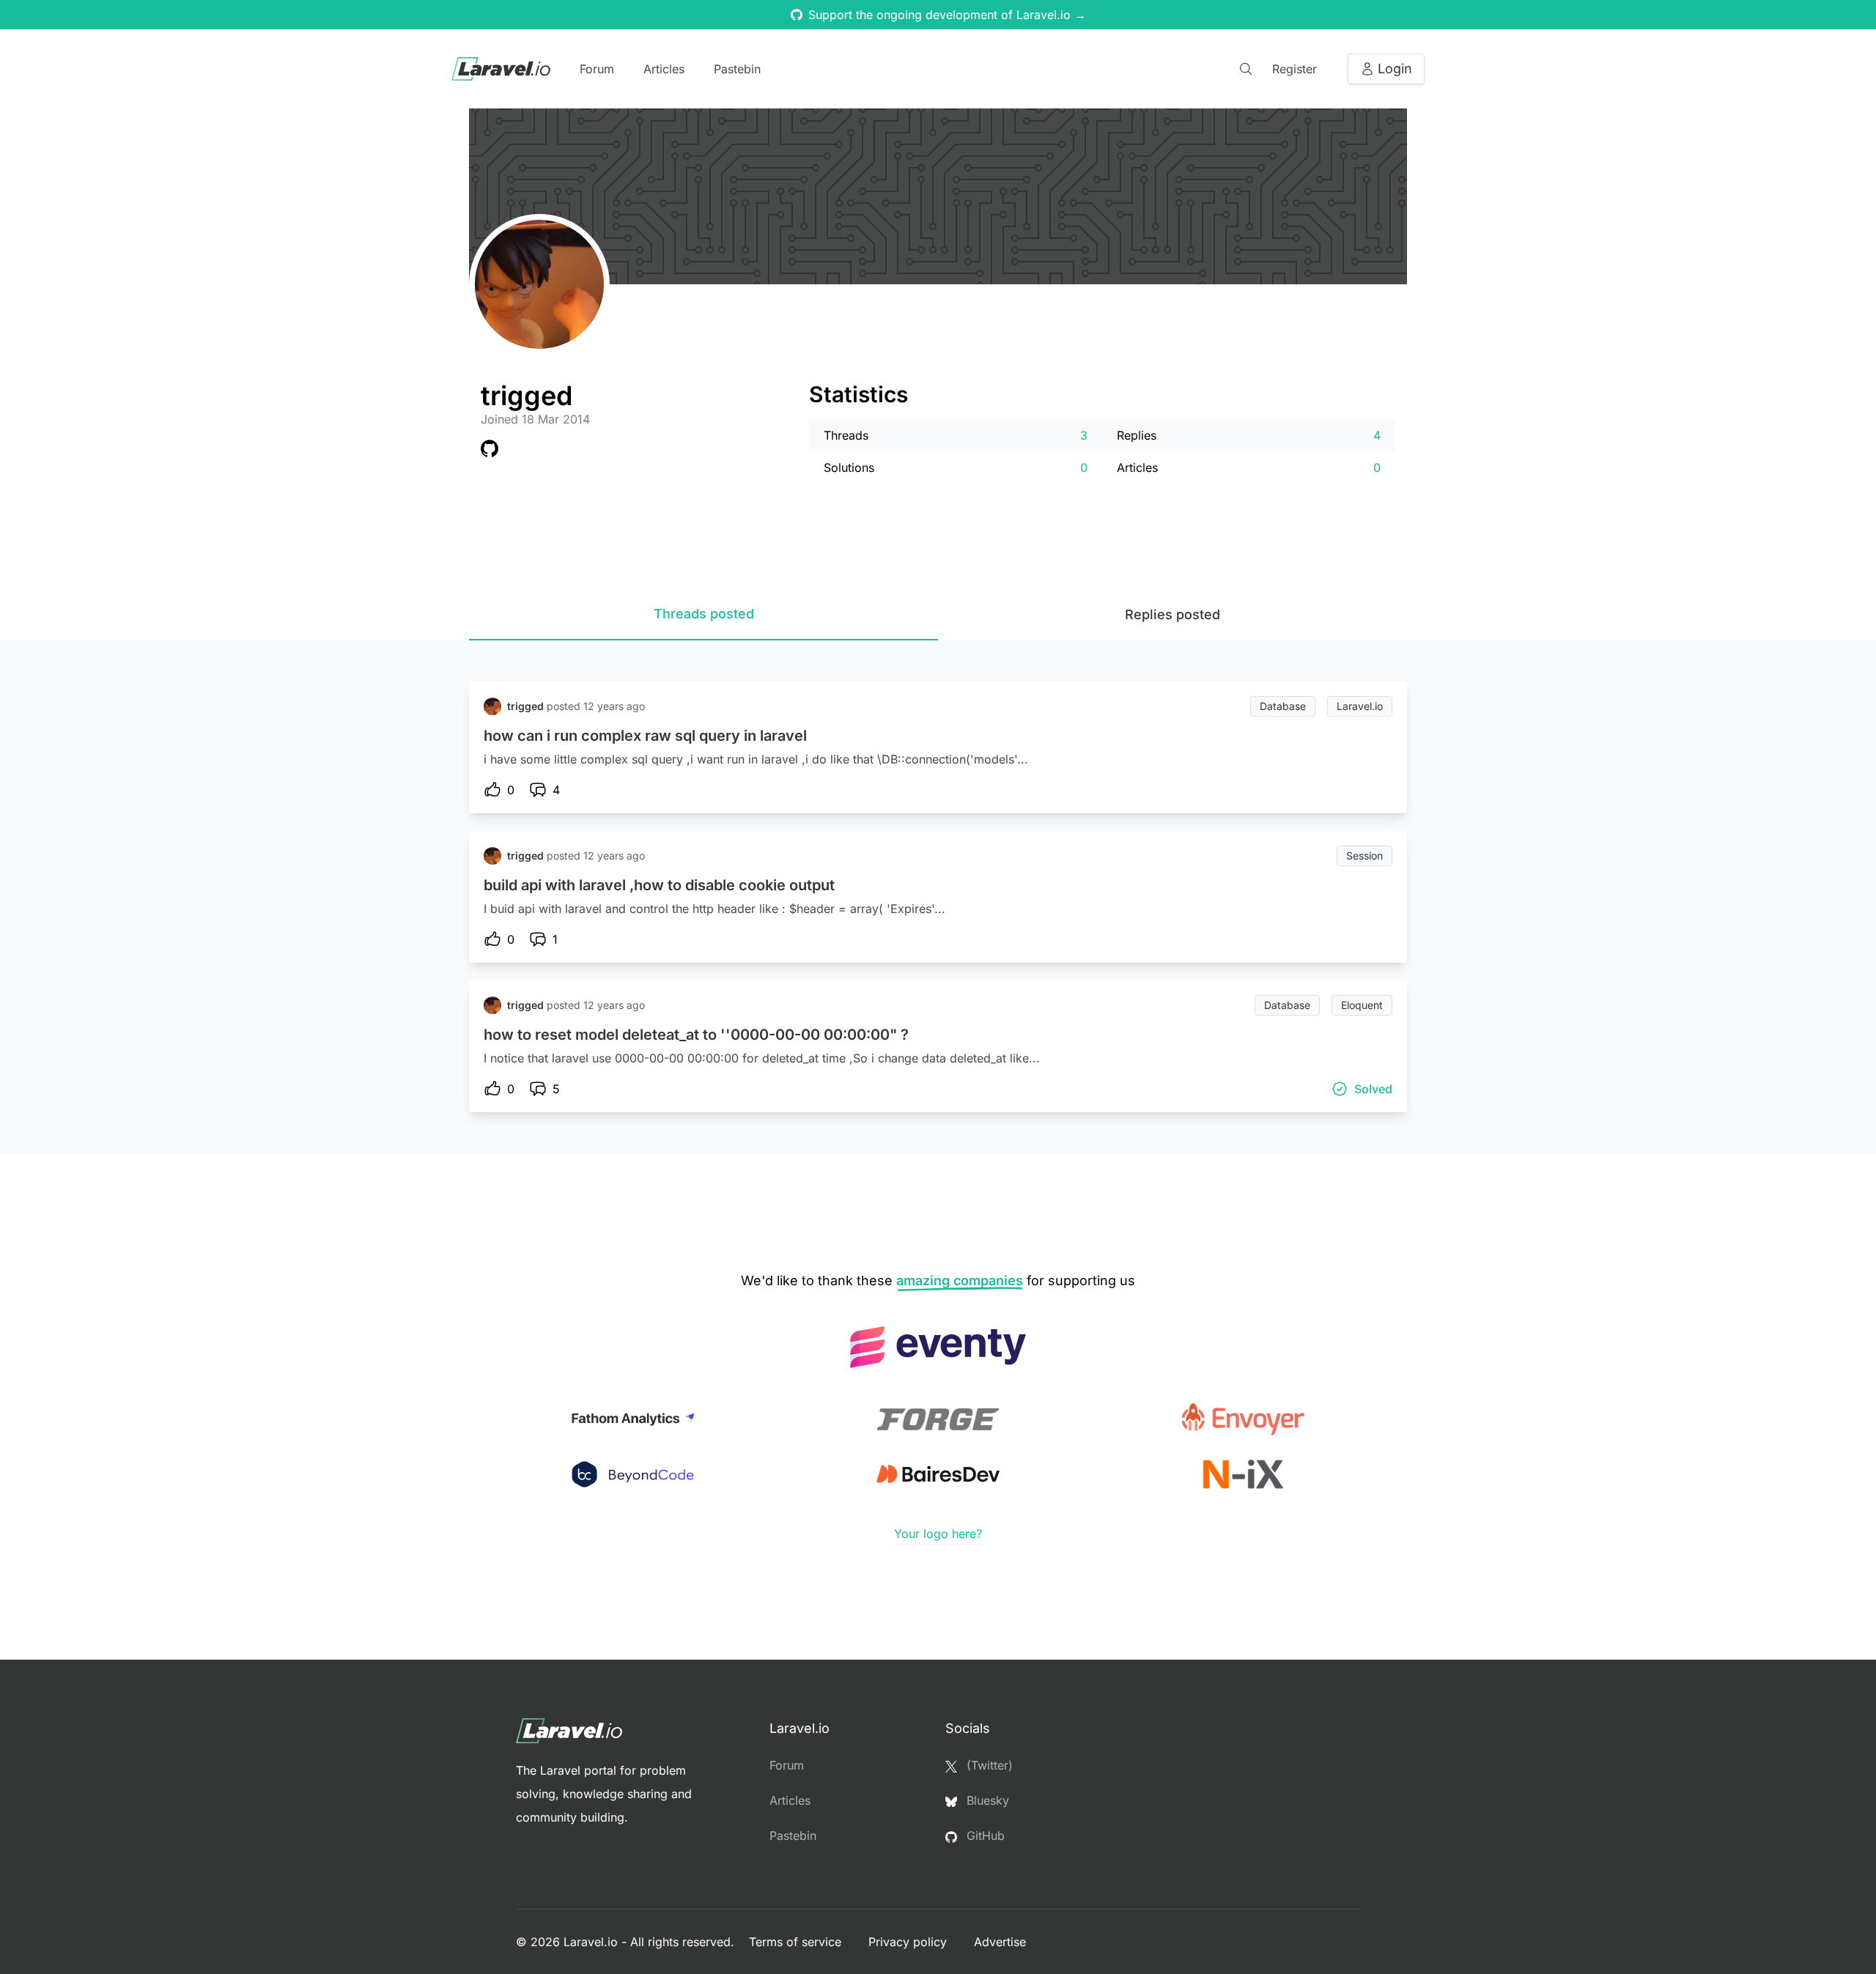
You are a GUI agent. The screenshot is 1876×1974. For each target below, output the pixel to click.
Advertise (1000, 1942)
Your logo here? (938, 1534)
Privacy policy (909, 1942)
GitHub (984, 1836)
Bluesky (986, 1800)
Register (1295, 69)
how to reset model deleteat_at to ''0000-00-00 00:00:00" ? (696, 1035)
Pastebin (737, 69)
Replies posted (1172, 614)
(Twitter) (988, 1765)
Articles (664, 69)
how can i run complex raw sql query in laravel (645, 736)
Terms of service (797, 1942)
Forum (597, 69)
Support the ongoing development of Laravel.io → (947, 15)
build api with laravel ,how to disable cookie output (659, 885)
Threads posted (704, 614)
